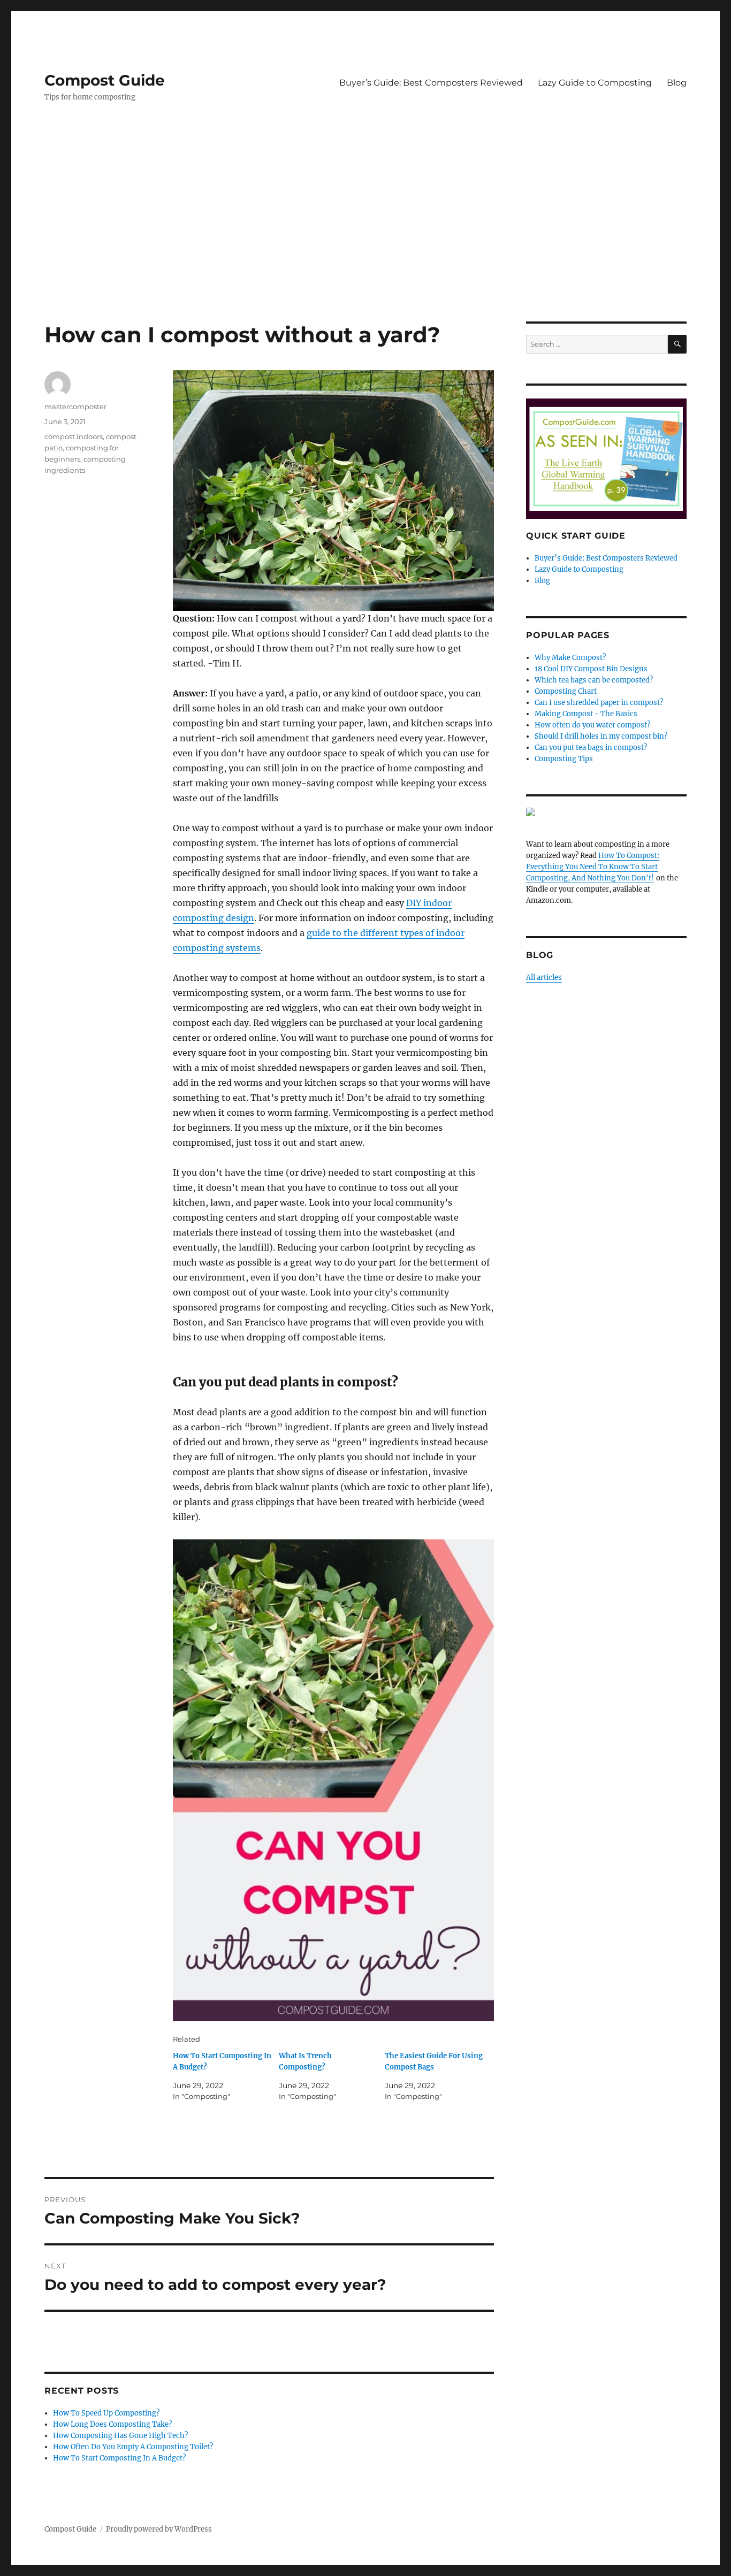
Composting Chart (566, 691)
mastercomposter (75, 407)
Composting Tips (564, 759)
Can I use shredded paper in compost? (599, 703)
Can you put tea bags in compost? (591, 747)
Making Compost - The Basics (586, 714)
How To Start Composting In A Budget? (119, 2458)
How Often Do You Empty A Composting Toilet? (133, 2447)
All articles (544, 977)
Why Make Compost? (570, 658)
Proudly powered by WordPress (159, 2529)
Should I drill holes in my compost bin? (601, 736)
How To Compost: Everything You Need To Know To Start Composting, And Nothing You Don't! (593, 867)
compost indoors (74, 436)
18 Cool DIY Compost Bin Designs (591, 669)
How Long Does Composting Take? (112, 2424)
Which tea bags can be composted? (594, 680)
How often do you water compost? (592, 725)
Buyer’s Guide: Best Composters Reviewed (431, 83)
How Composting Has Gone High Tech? (120, 2436)
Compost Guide (105, 80)
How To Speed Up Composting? (106, 2413)
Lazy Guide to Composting (595, 83)
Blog (677, 83)
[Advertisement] (365, 242)
